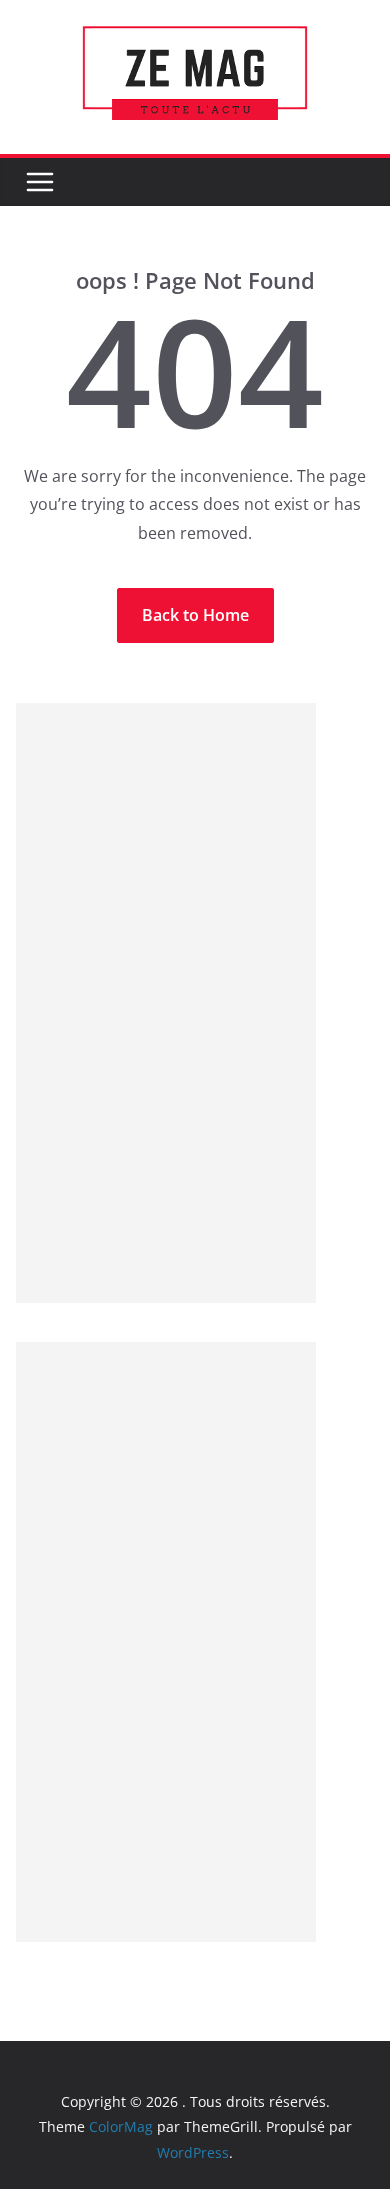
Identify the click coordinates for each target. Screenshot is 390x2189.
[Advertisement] (166, 1003)
